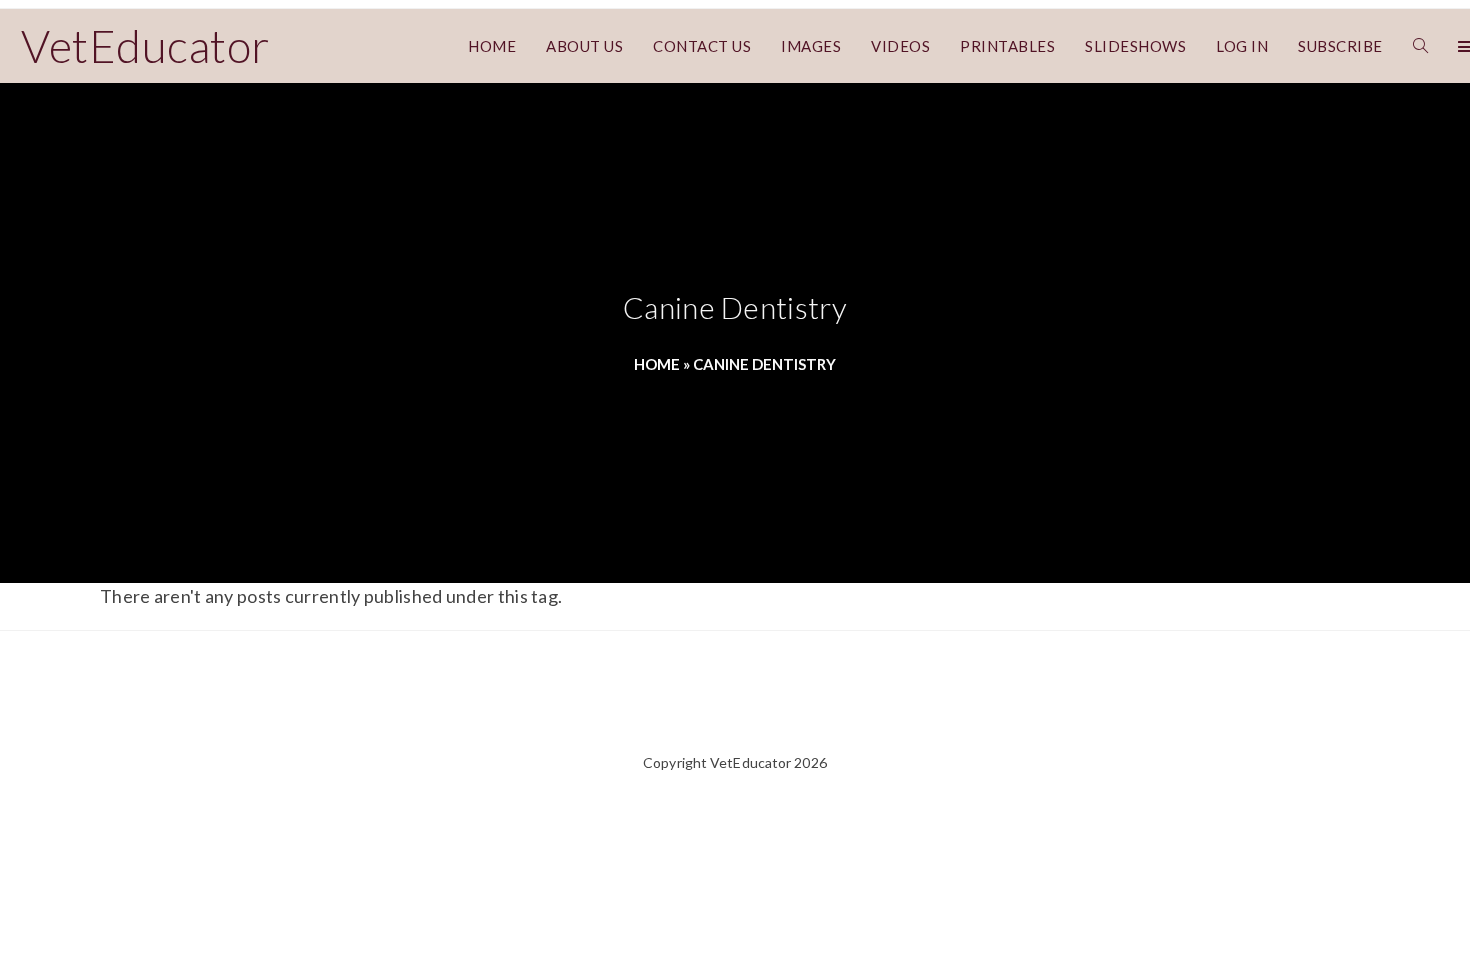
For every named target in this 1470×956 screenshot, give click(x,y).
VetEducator (145, 46)
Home (657, 364)
